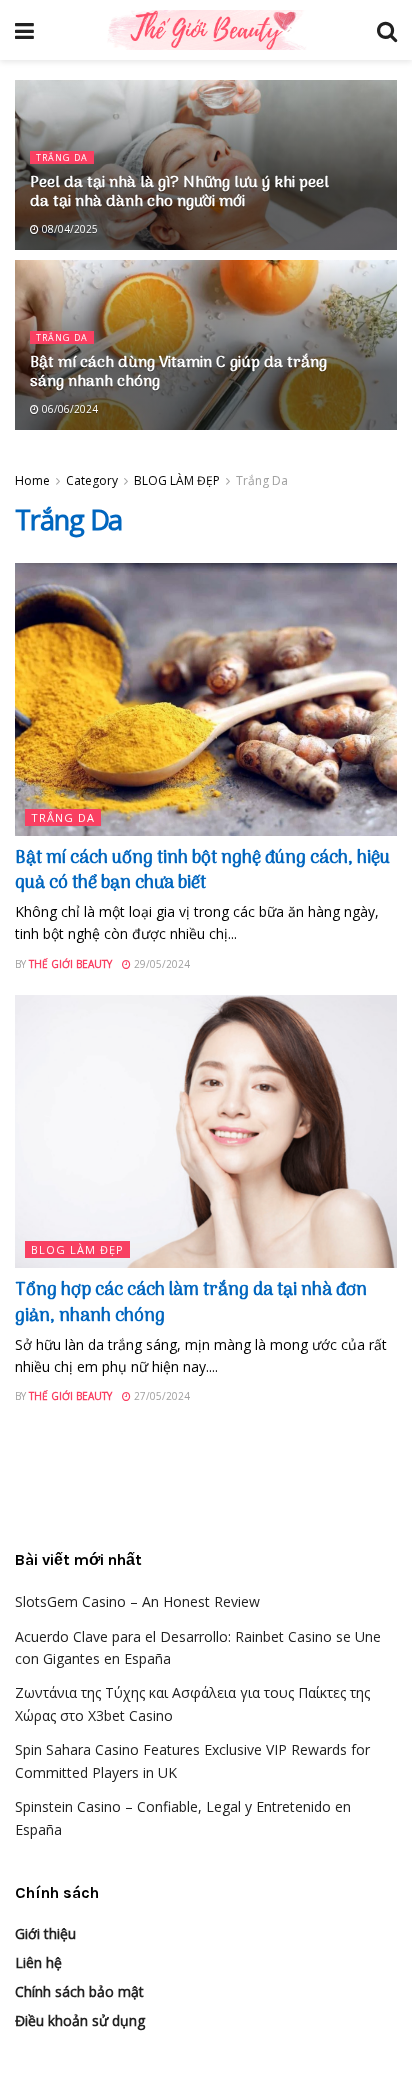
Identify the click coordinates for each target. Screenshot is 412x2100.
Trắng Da (62, 157)
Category (92, 480)
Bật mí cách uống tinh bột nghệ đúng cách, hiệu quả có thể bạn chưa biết (202, 871)
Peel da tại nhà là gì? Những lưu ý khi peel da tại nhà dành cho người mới (179, 192)
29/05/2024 (160, 964)
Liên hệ (38, 1962)
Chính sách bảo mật (79, 1991)
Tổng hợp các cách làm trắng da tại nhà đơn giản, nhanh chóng (191, 1303)
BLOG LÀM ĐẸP (177, 480)
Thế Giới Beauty (70, 964)
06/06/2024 (68, 409)
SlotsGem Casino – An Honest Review (137, 1601)
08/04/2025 (68, 229)
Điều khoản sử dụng (80, 2020)
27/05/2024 (160, 1396)
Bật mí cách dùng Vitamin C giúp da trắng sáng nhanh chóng (178, 372)
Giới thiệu (45, 1933)
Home (32, 480)
